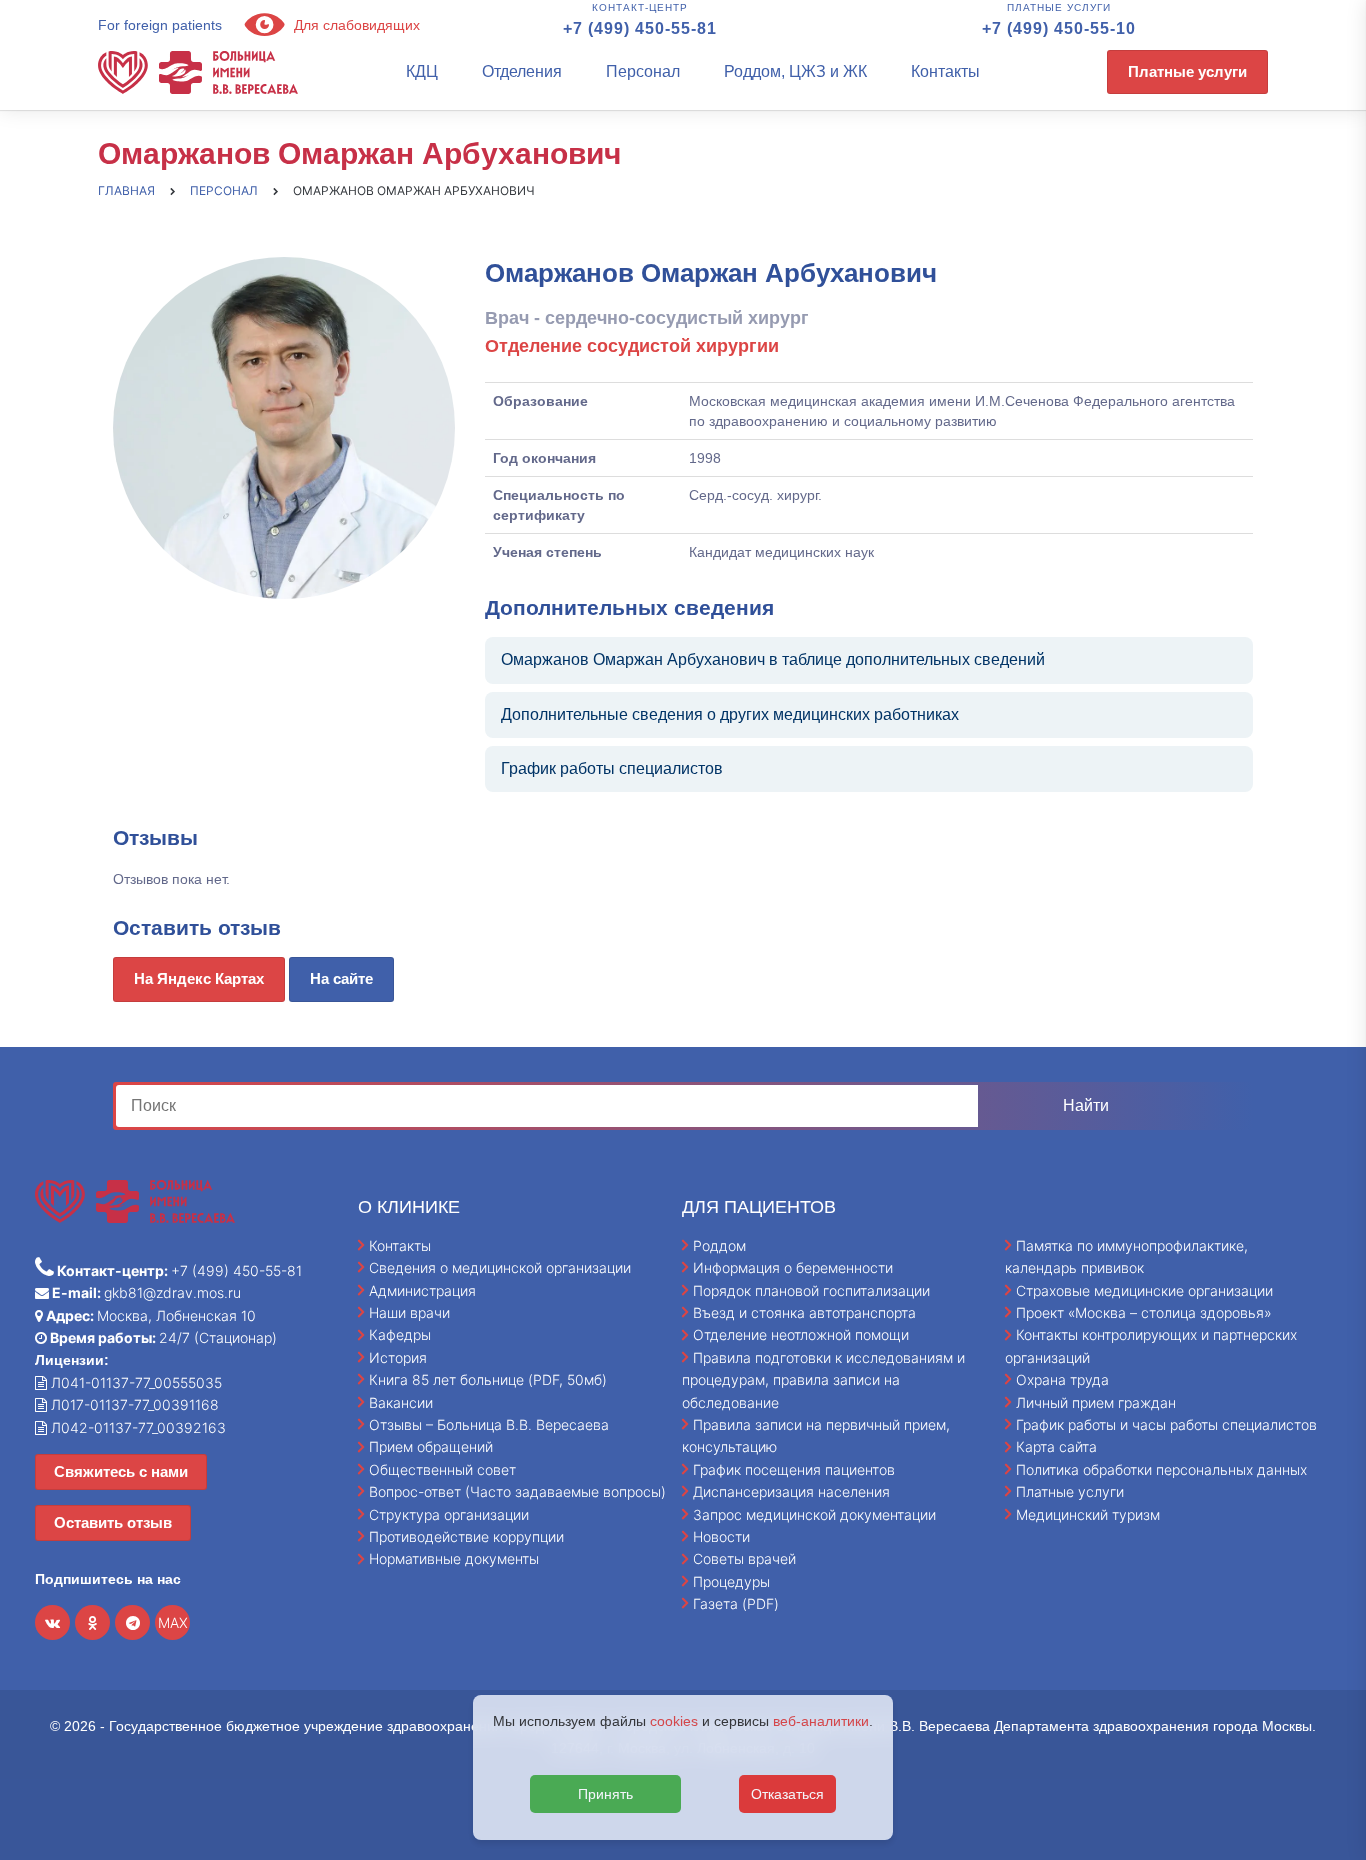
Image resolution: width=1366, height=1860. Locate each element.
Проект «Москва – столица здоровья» (1144, 1312)
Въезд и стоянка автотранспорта (804, 1312)
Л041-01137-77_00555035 (134, 1382)
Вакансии (401, 1402)
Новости (721, 1536)
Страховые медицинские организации (1144, 1290)
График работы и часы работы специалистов (1166, 1424)
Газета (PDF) (736, 1603)
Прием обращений (431, 1446)
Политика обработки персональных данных (1161, 1469)
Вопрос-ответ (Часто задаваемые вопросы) (517, 1491)
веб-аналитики (821, 1721)
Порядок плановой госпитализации (811, 1290)
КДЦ (422, 71)
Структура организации (449, 1514)
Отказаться (787, 1794)
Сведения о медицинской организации (500, 1267)
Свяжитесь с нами (121, 1471)
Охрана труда (1062, 1379)
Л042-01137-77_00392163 (136, 1427)
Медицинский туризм (1088, 1514)
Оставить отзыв (113, 1522)
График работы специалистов (612, 768)
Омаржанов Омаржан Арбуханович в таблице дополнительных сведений (773, 659)
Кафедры (400, 1334)
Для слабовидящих (355, 25)
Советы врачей (744, 1558)
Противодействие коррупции (466, 1536)
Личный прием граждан (1096, 1402)
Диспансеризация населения (791, 1491)
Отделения (522, 71)
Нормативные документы (454, 1558)
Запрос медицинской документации (814, 1514)
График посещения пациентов (794, 1469)
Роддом (719, 1245)
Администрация (422, 1290)
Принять (605, 1794)
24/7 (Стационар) (162, 1337)
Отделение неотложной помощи (801, 1334)
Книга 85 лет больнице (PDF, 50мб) (488, 1379)
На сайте (341, 978)
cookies (674, 1721)
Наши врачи (409, 1312)
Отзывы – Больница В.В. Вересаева (489, 1424)
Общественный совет (442, 1469)
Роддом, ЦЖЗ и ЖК (795, 71)
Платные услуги (1187, 71)
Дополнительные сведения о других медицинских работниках (730, 714)
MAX (173, 1622)
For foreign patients (160, 25)
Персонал (643, 71)
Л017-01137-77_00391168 (133, 1404)
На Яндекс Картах (199, 978)
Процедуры (731, 1581)
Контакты (945, 71)
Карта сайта (1056, 1446)
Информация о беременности (793, 1267)
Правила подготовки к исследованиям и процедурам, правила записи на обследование (823, 1380)
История (398, 1357)
